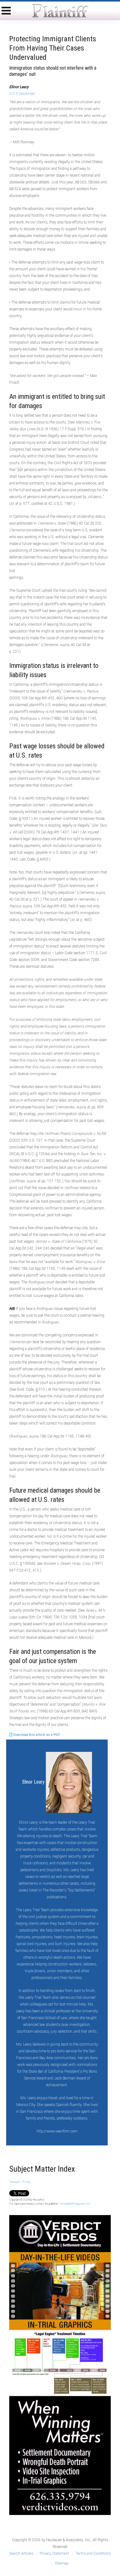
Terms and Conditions (93, 2554)
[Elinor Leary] (69, 1782)
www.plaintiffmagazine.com (75, 2204)
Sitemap (62, 2563)
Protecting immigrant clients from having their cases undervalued (53, 48)
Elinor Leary (34, 1782)
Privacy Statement (54, 2554)
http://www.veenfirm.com (57, 2131)
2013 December (22, 94)
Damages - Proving (20, 2182)
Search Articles (21, 2554)
